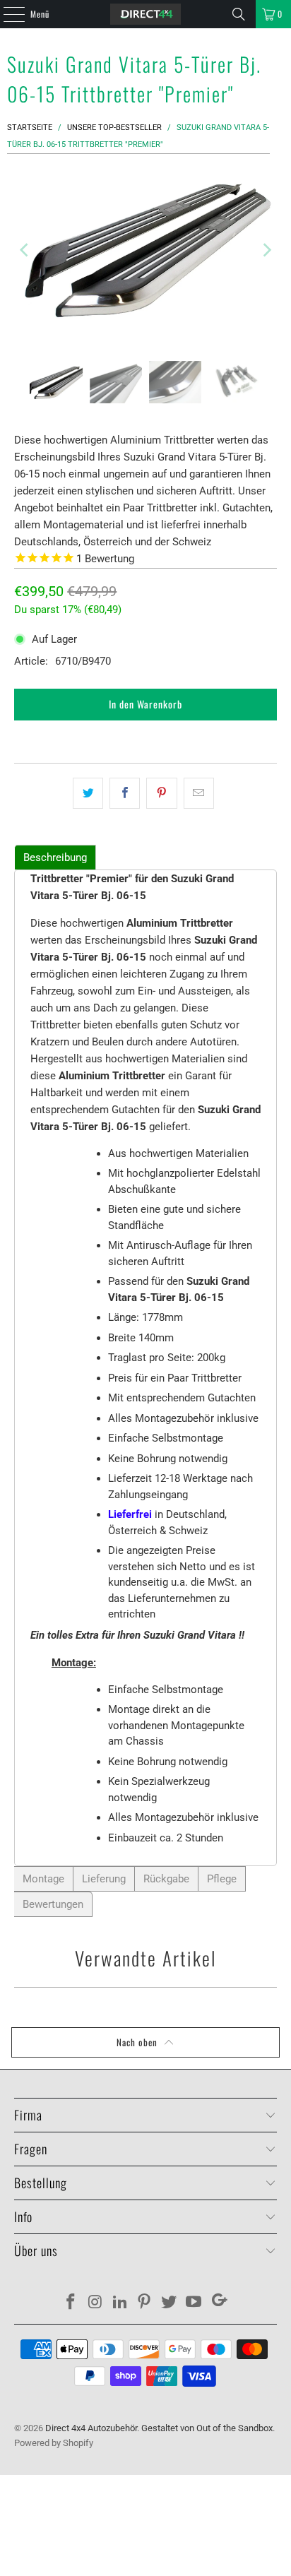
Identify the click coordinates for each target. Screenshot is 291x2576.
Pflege (222, 1879)
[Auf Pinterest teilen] (161, 793)
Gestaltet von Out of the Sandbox (207, 2428)
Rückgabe (166, 1879)
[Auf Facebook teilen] (125, 793)
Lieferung (104, 1879)
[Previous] (25, 250)
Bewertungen (53, 1904)
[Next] (266, 250)
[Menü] (6, 14)
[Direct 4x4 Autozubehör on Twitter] (170, 2303)
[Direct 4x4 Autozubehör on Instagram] (96, 2303)
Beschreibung (55, 857)
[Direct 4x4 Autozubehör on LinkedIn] (120, 2303)
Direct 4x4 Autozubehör (91, 2428)
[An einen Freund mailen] (199, 793)
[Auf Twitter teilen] (88, 793)
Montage (43, 1879)
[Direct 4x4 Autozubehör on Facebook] (71, 2303)
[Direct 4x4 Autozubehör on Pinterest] (145, 2303)
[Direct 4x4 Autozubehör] (145, 14)
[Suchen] (239, 14)
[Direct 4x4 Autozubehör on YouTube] (194, 2303)
